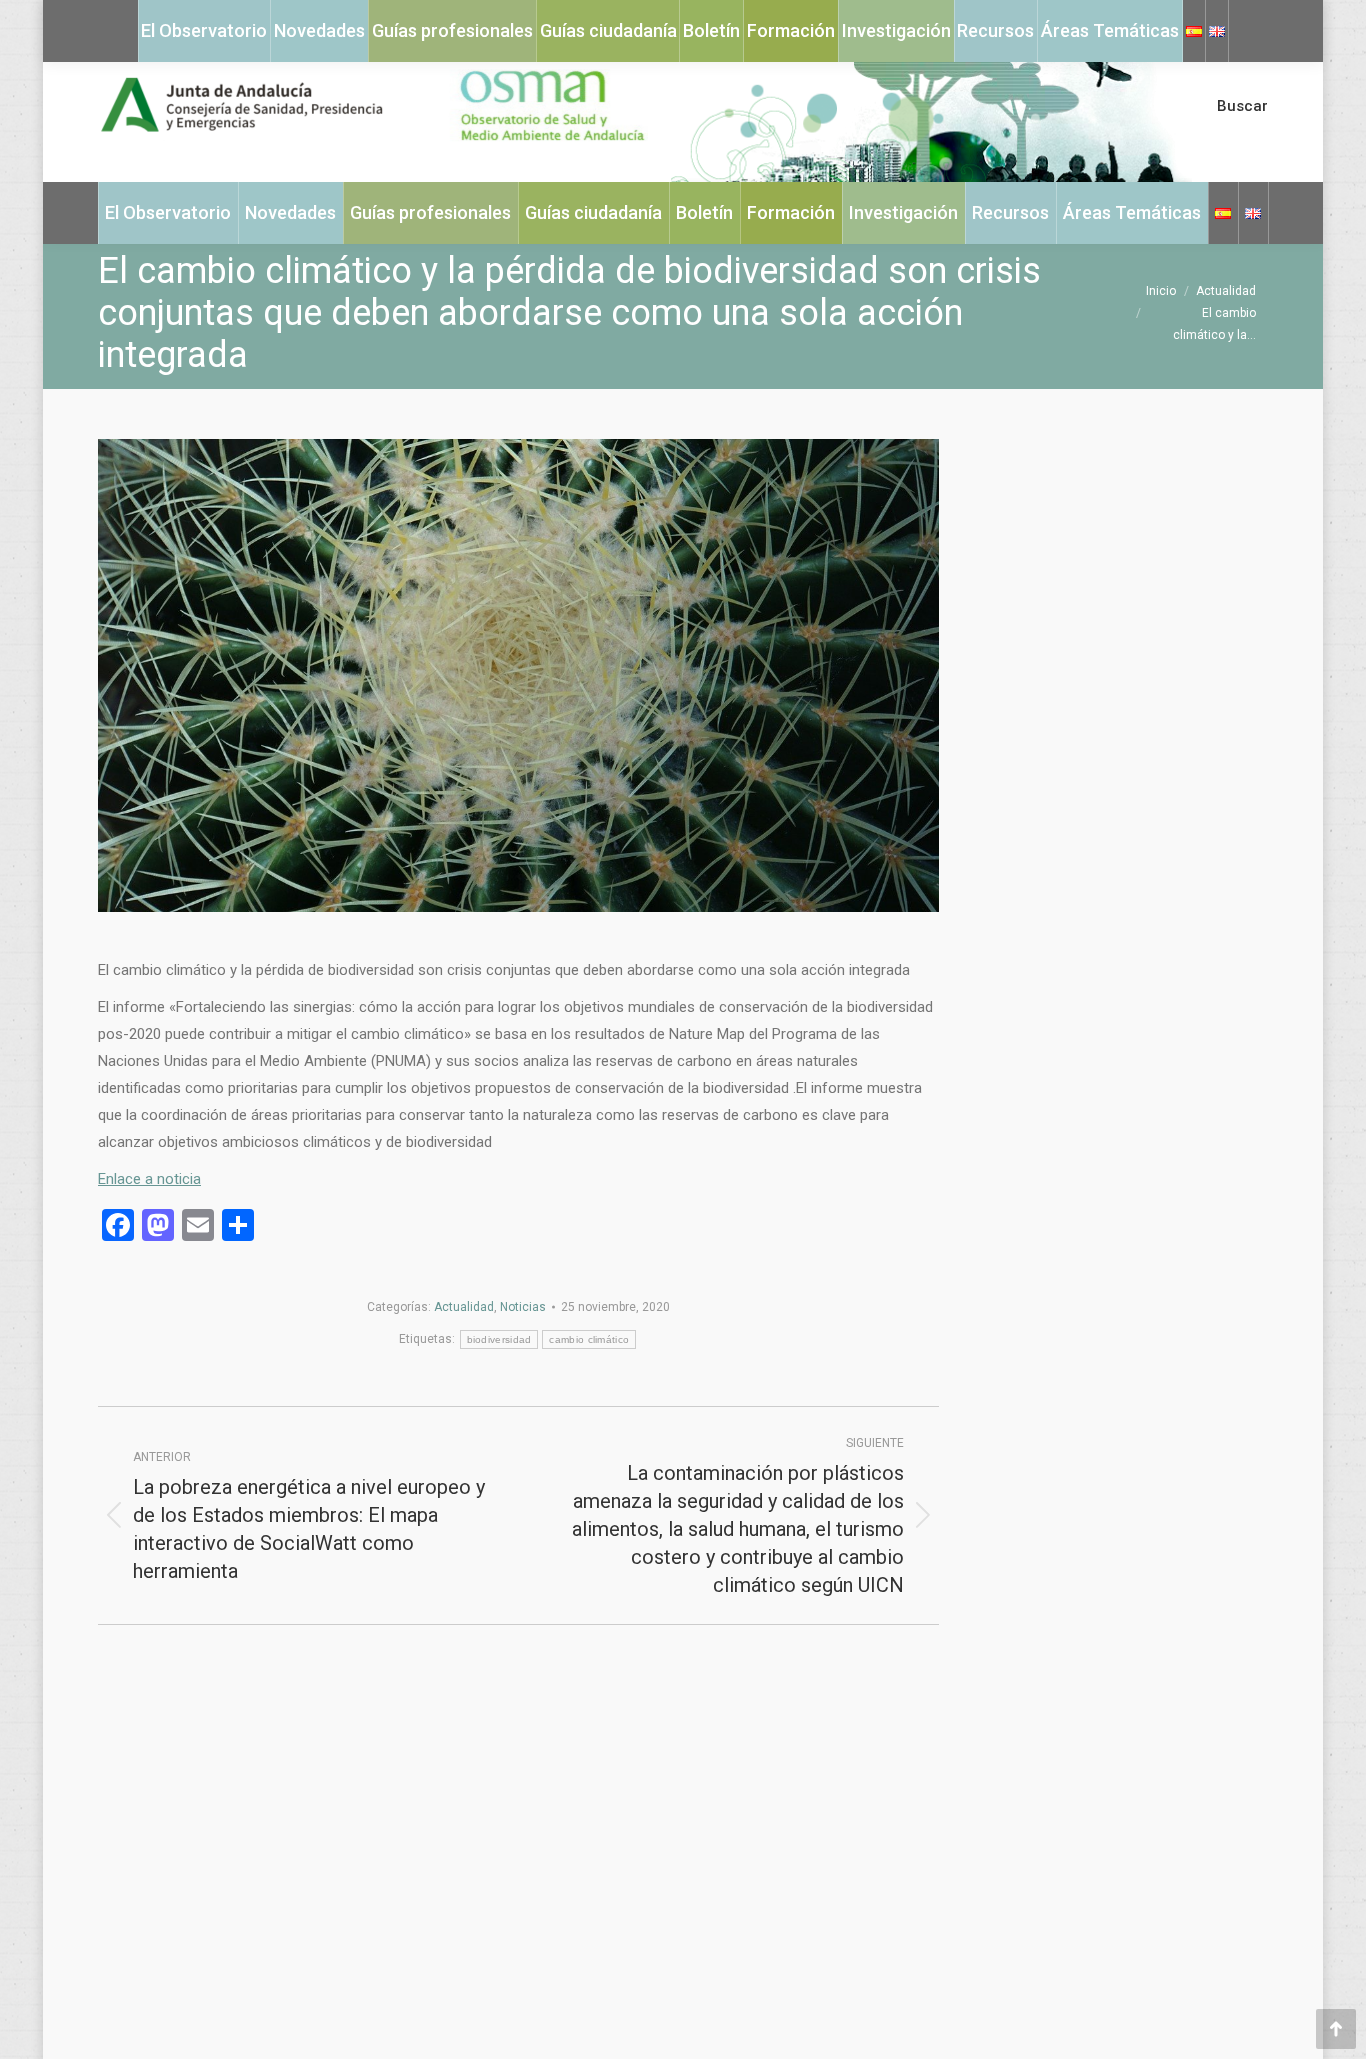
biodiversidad (499, 1339)
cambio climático (589, 1339)
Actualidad (464, 1307)
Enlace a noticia (149, 1179)
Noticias (523, 1307)
